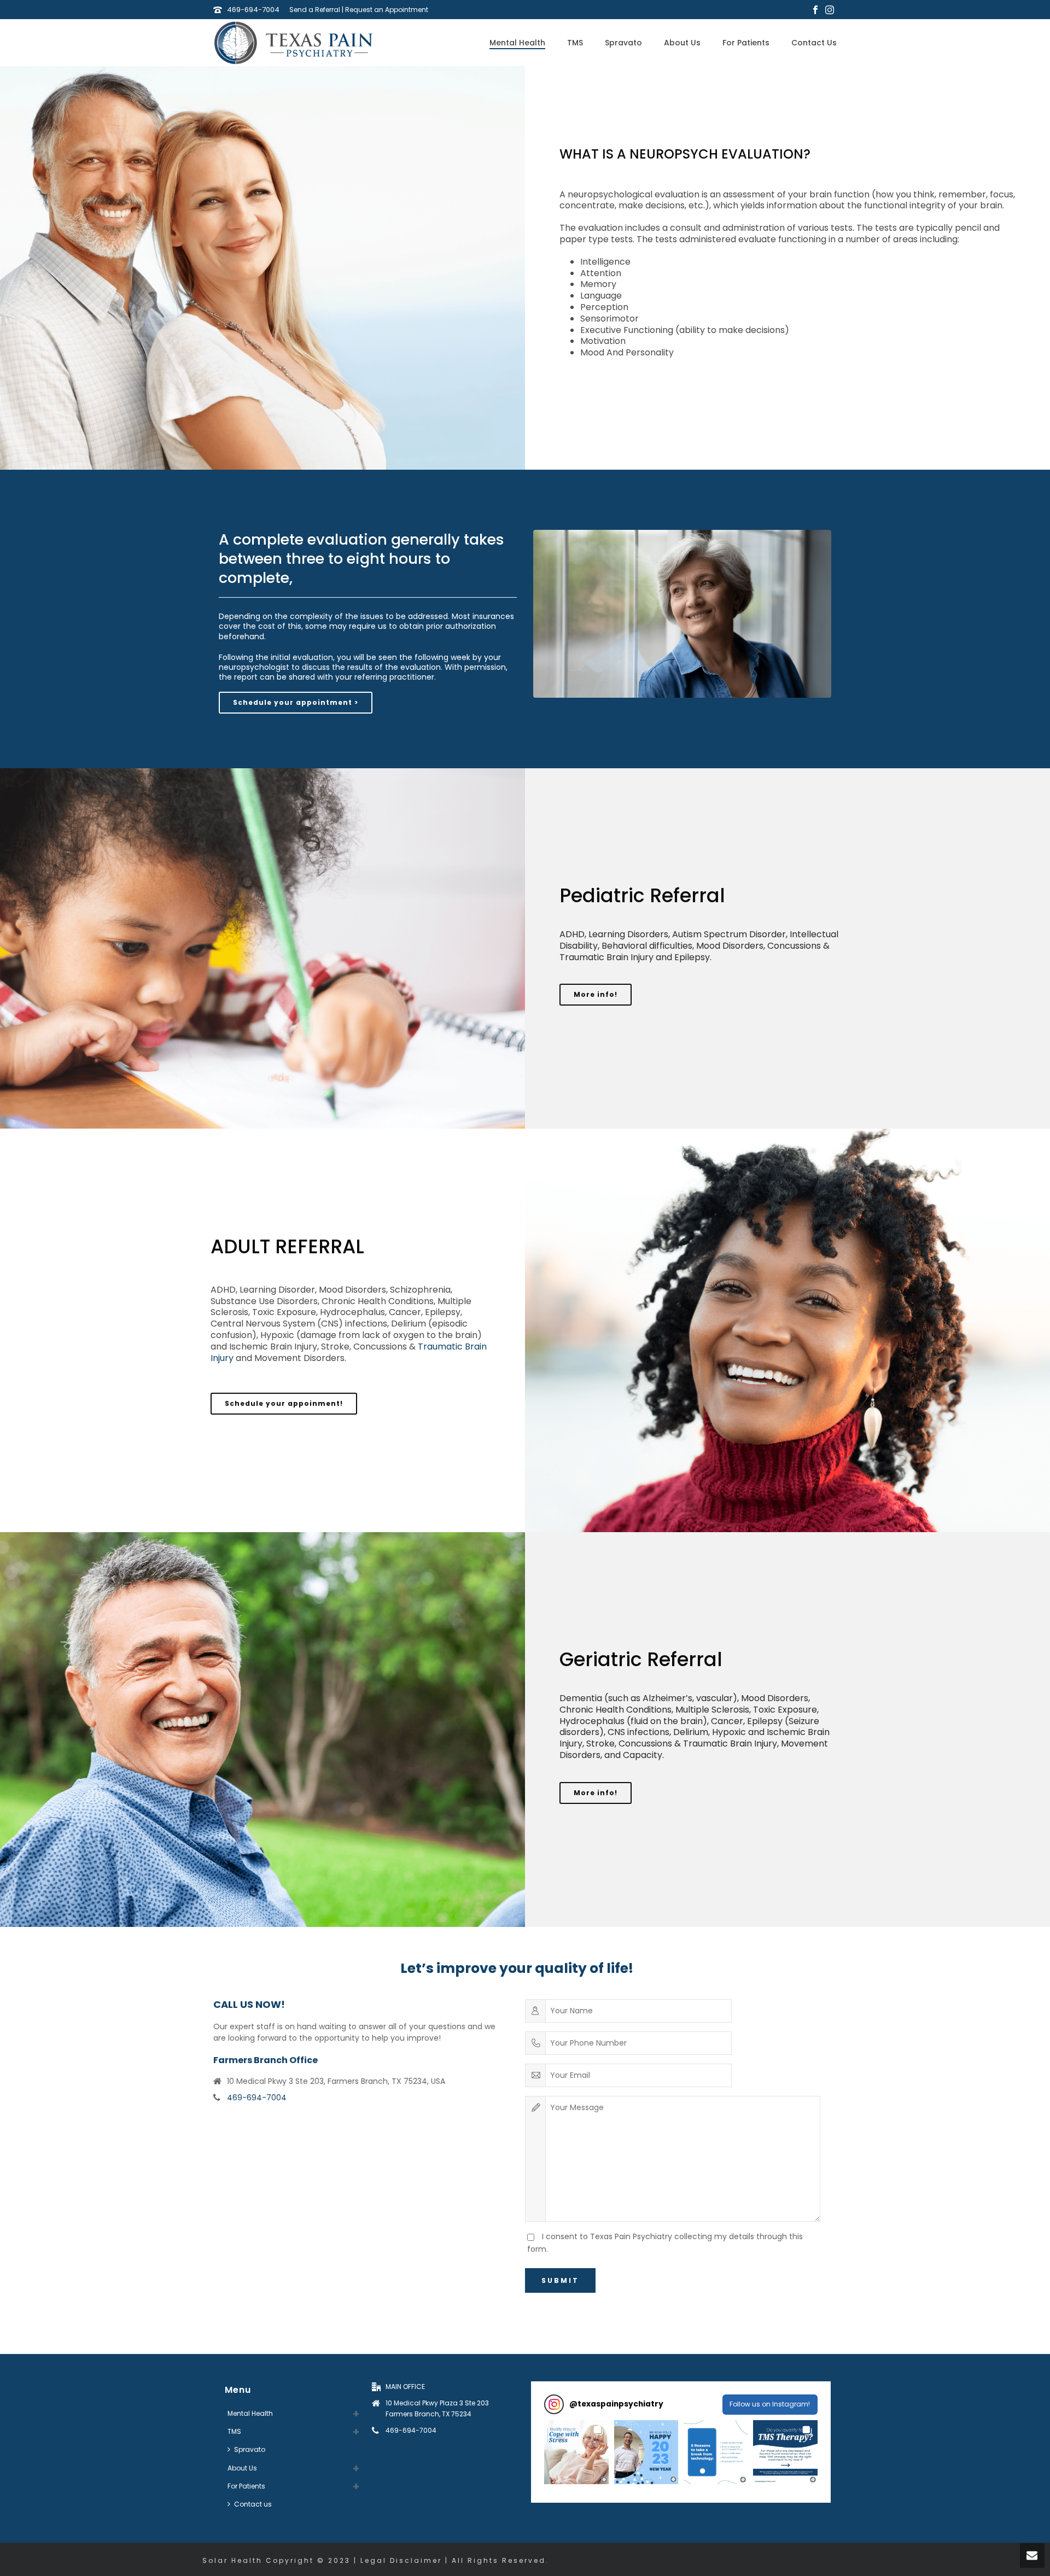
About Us (682, 43)
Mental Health (517, 43)
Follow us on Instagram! (770, 2404)
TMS (575, 43)
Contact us (814, 43)
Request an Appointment (387, 10)
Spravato (623, 43)
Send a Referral (315, 10)
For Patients (746, 43)
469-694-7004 (253, 10)
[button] (576, 2452)
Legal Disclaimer (401, 2560)
